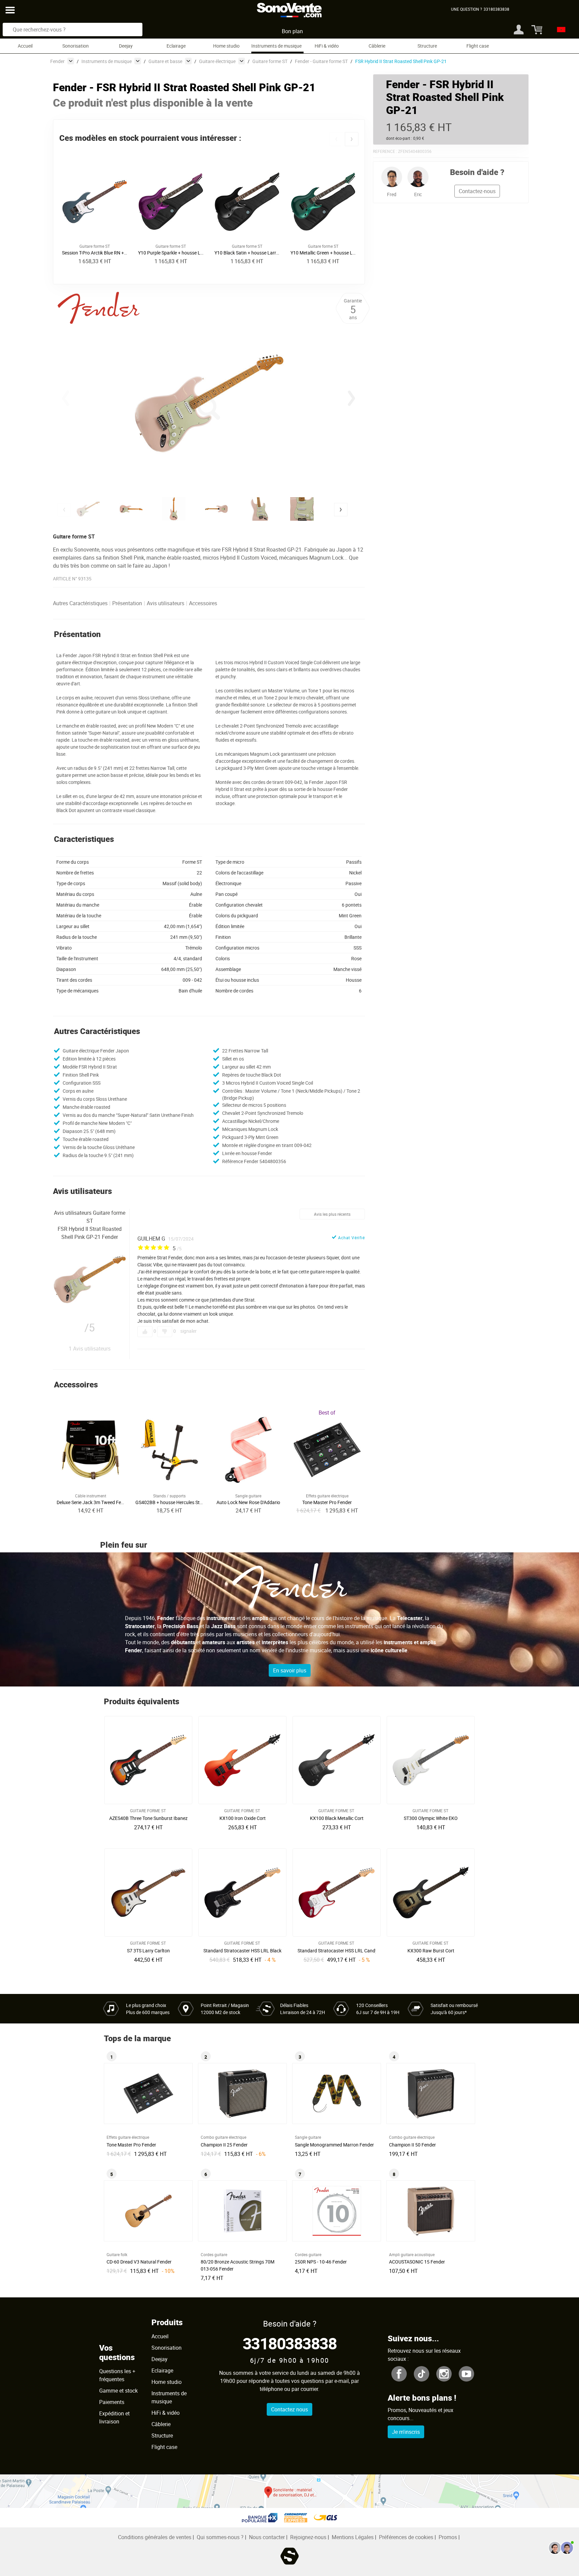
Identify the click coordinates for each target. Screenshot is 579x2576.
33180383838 (290, 2343)
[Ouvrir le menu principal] (10, 10)
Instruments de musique (276, 46)
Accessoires (203, 603)
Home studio (226, 46)
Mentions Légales (353, 2537)
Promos (448, 2537)
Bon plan (292, 31)
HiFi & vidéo (327, 46)
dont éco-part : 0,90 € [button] (405, 138)
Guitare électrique (217, 61)
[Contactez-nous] (561, 2548)
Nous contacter (267, 2537)
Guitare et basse (165, 61)
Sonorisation (76, 46)
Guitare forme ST (270, 61)
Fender (57, 61)
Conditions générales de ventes (155, 2537)
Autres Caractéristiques (80, 603)
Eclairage (176, 46)
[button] (336, 139)
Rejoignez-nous (308, 2537)
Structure (427, 46)
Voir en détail (150, 1816)
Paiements (112, 2402)
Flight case (478, 46)
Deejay (126, 46)
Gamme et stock (118, 2391)
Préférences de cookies (406, 2537)
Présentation (127, 603)
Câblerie (377, 46)
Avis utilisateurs (166, 603)
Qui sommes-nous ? (220, 2537)
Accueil (25, 46)
